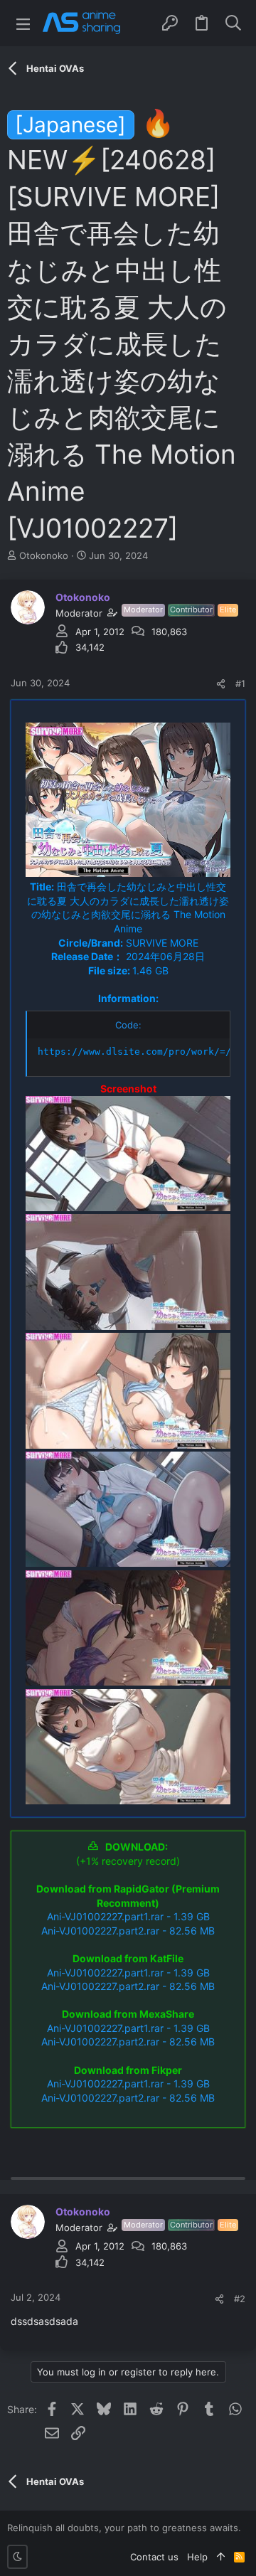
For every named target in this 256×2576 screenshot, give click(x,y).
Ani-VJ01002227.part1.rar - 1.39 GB (128, 1916)
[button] (23, 23)
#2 (240, 2299)
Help (197, 2557)
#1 (240, 683)
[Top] (221, 2557)
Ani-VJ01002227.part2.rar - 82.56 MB (128, 1931)
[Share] (221, 684)
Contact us (154, 2557)
